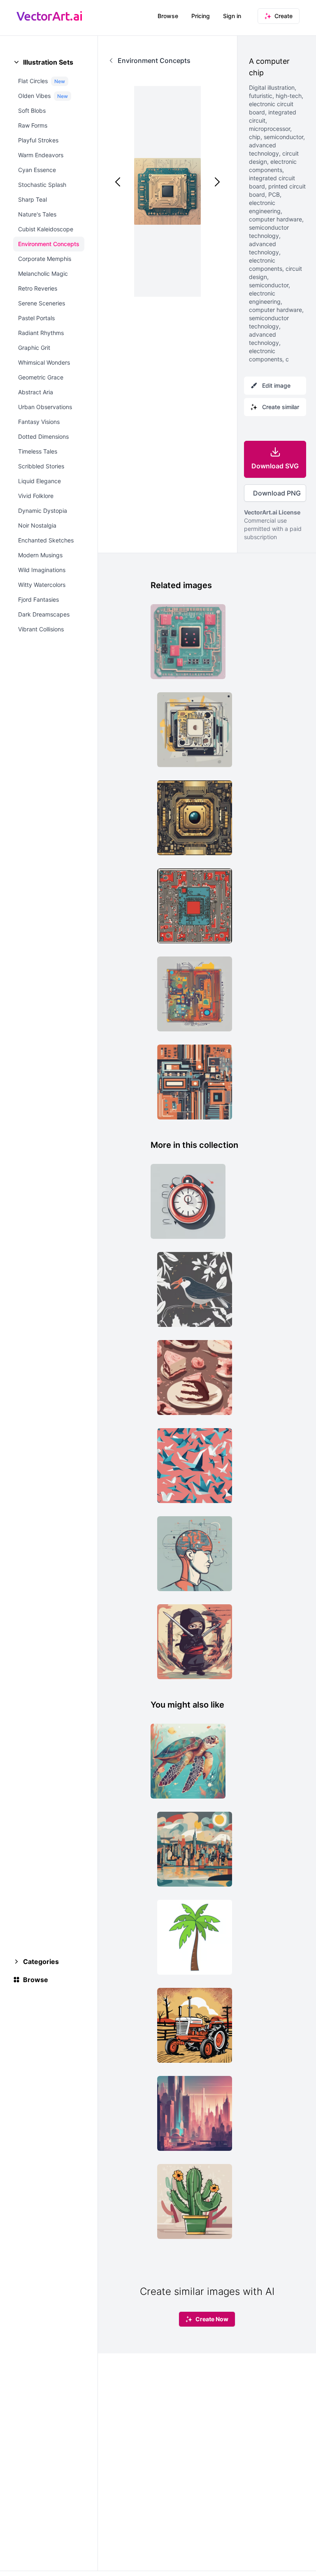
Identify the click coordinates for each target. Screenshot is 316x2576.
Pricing (201, 16)
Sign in (232, 16)
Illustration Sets (48, 62)
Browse (168, 16)
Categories (41, 1962)
